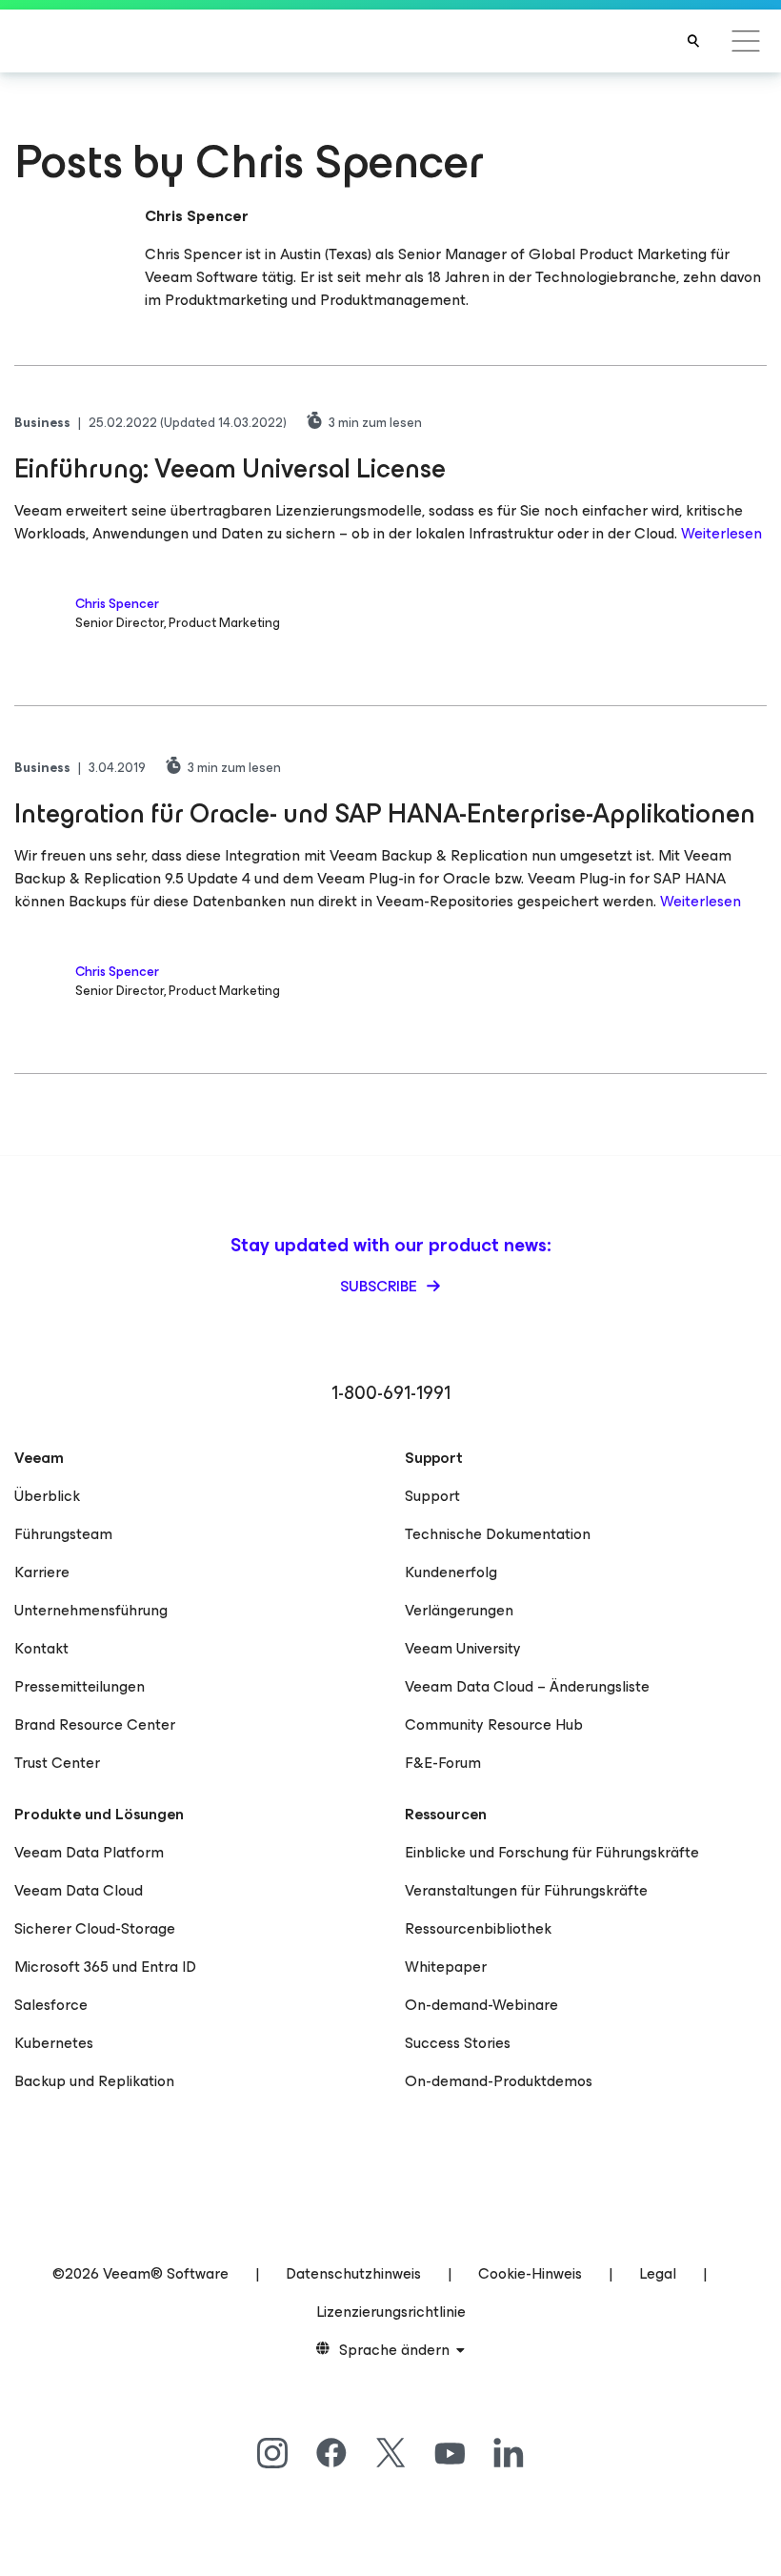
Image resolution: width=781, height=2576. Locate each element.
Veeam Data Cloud (79, 1890)
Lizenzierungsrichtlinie (391, 2312)
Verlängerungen (459, 1610)
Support (432, 1496)
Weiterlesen (721, 533)
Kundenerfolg (451, 1572)
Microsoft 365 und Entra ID (105, 1967)
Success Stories (458, 2043)
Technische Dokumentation (498, 1534)
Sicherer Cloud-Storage (95, 1928)
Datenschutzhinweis (353, 2273)
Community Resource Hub (494, 1724)
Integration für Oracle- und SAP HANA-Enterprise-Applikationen (385, 813)
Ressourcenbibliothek (478, 1928)
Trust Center (57, 1763)
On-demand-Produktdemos (499, 2081)
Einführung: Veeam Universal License (230, 468)
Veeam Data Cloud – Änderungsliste (527, 1686)
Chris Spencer (117, 604)
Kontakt (41, 1648)
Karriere (42, 1572)
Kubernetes (54, 2043)
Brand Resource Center (95, 1724)
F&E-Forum (443, 1763)
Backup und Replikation (94, 2081)
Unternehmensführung (91, 1610)
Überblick (47, 1496)
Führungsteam (63, 1534)
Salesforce (51, 2005)
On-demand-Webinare (481, 2005)
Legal (658, 2273)
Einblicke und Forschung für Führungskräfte (552, 1852)
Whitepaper (446, 1967)
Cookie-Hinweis (530, 2273)
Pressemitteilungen (80, 1686)
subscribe (380, 1286)
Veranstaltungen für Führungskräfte (526, 1890)
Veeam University (463, 1648)
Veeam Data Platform (89, 1852)
